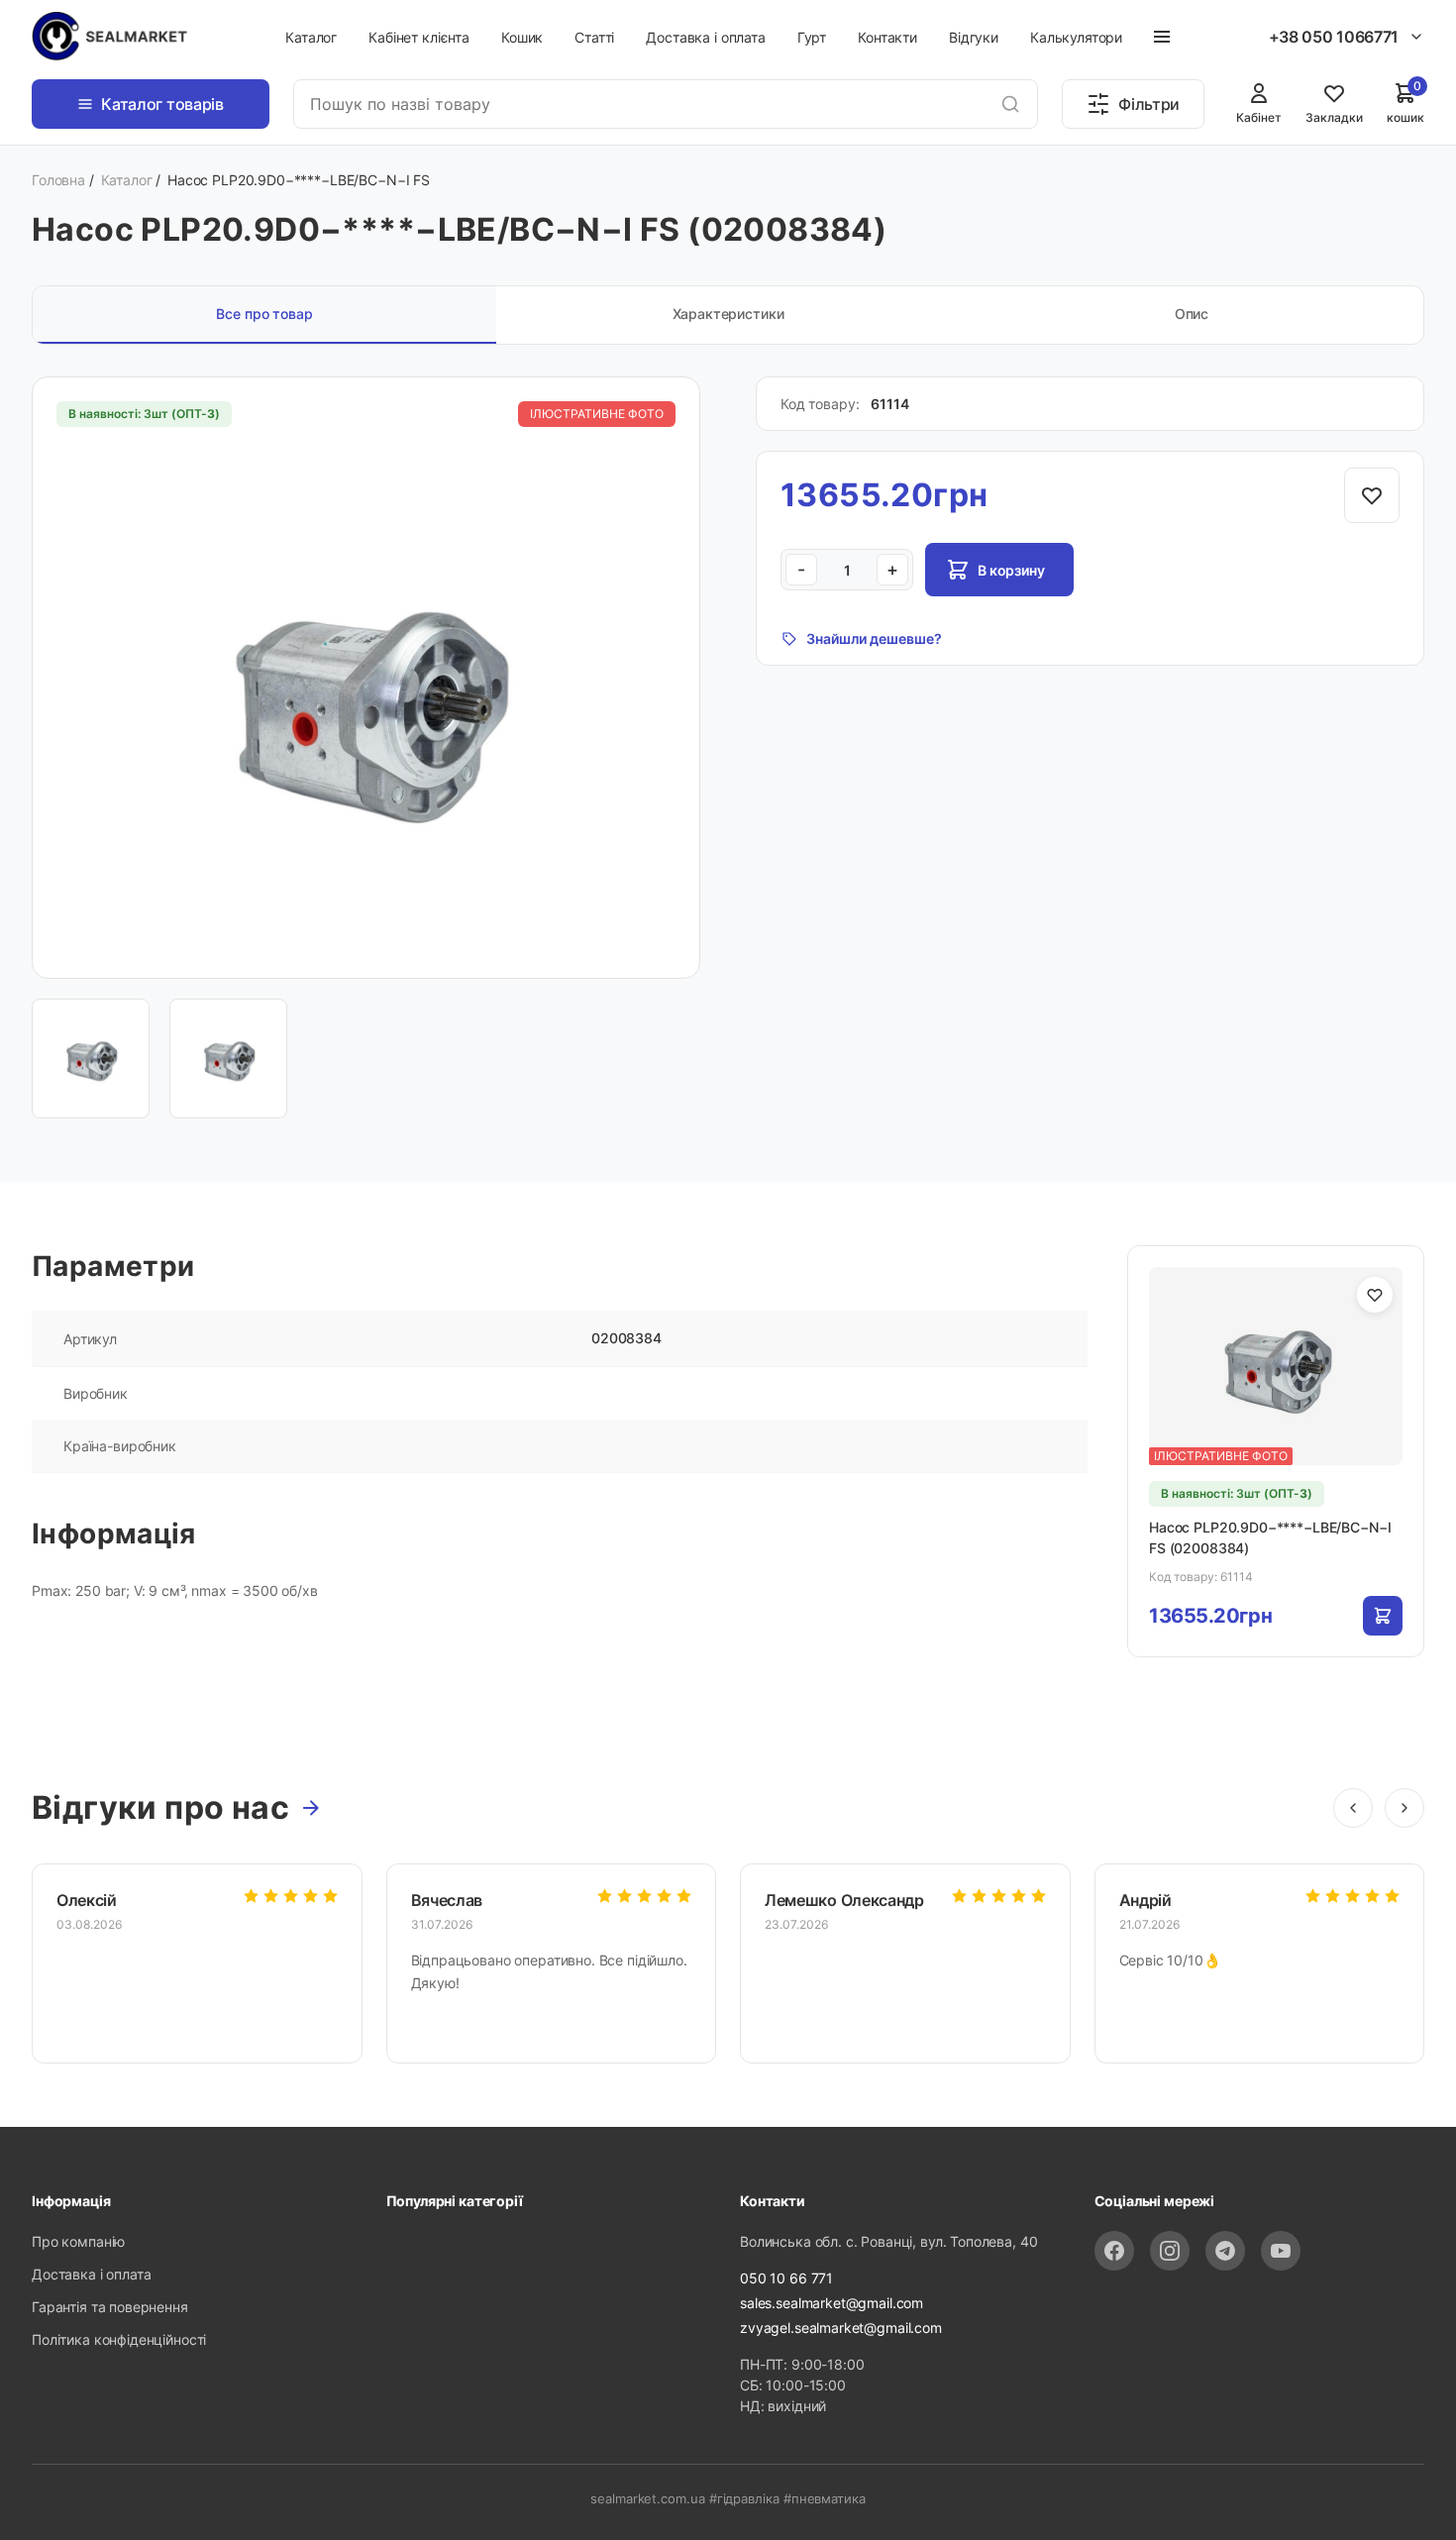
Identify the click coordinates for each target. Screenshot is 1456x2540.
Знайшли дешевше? (874, 638)
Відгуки (974, 37)
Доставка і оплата (705, 37)
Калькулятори (1076, 37)
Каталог (311, 37)
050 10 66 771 (786, 2278)
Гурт (812, 37)
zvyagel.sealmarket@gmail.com (841, 2328)
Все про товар (264, 314)
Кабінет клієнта (419, 37)
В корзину (1011, 570)
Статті (594, 37)
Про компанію (78, 2241)
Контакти (887, 37)
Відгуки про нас (160, 1807)
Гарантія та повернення (110, 2307)
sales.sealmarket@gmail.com (832, 2303)
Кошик (522, 37)
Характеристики (728, 314)
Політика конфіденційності (119, 2339)
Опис (1192, 314)
